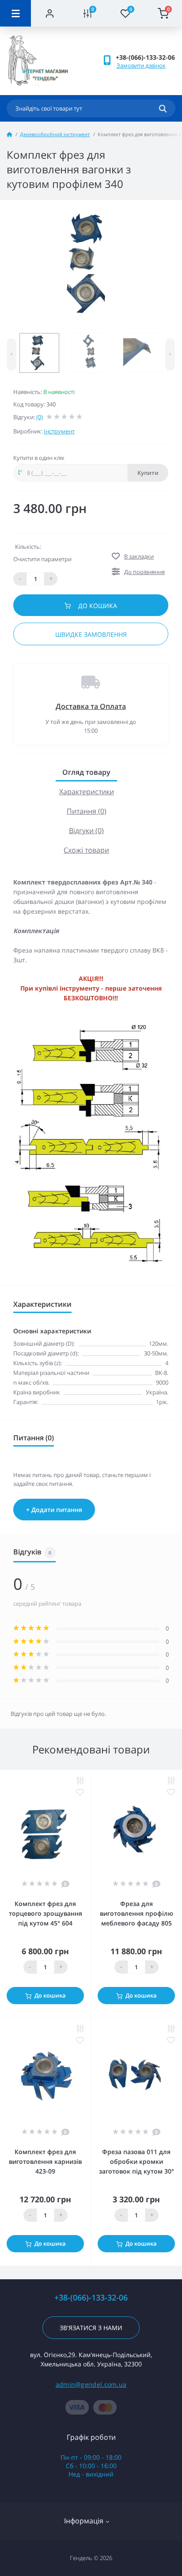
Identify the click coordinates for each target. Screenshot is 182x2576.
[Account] (50, 13)
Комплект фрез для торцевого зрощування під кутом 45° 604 (45, 1913)
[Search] (163, 108)
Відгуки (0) (86, 831)
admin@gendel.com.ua (91, 2384)
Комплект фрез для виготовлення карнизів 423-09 (45, 2161)
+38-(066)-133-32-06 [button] (91, 2298)
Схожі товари (86, 850)
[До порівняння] (80, 1780)
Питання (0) (87, 811)
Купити (148, 473)
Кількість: (28, 547)
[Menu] (15, 13)
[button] (145, 57)
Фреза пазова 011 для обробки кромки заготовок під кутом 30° (136, 2161)
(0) (40, 417)
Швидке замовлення (91, 634)
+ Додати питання (54, 1510)
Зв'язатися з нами (91, 2328)
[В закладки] (80, 1792)
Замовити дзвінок (141, 65)
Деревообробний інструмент (55, 134)
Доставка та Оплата (91, 706)
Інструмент (59, 431)
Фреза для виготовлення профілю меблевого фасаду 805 (136, 1913)
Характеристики (87, 792)
